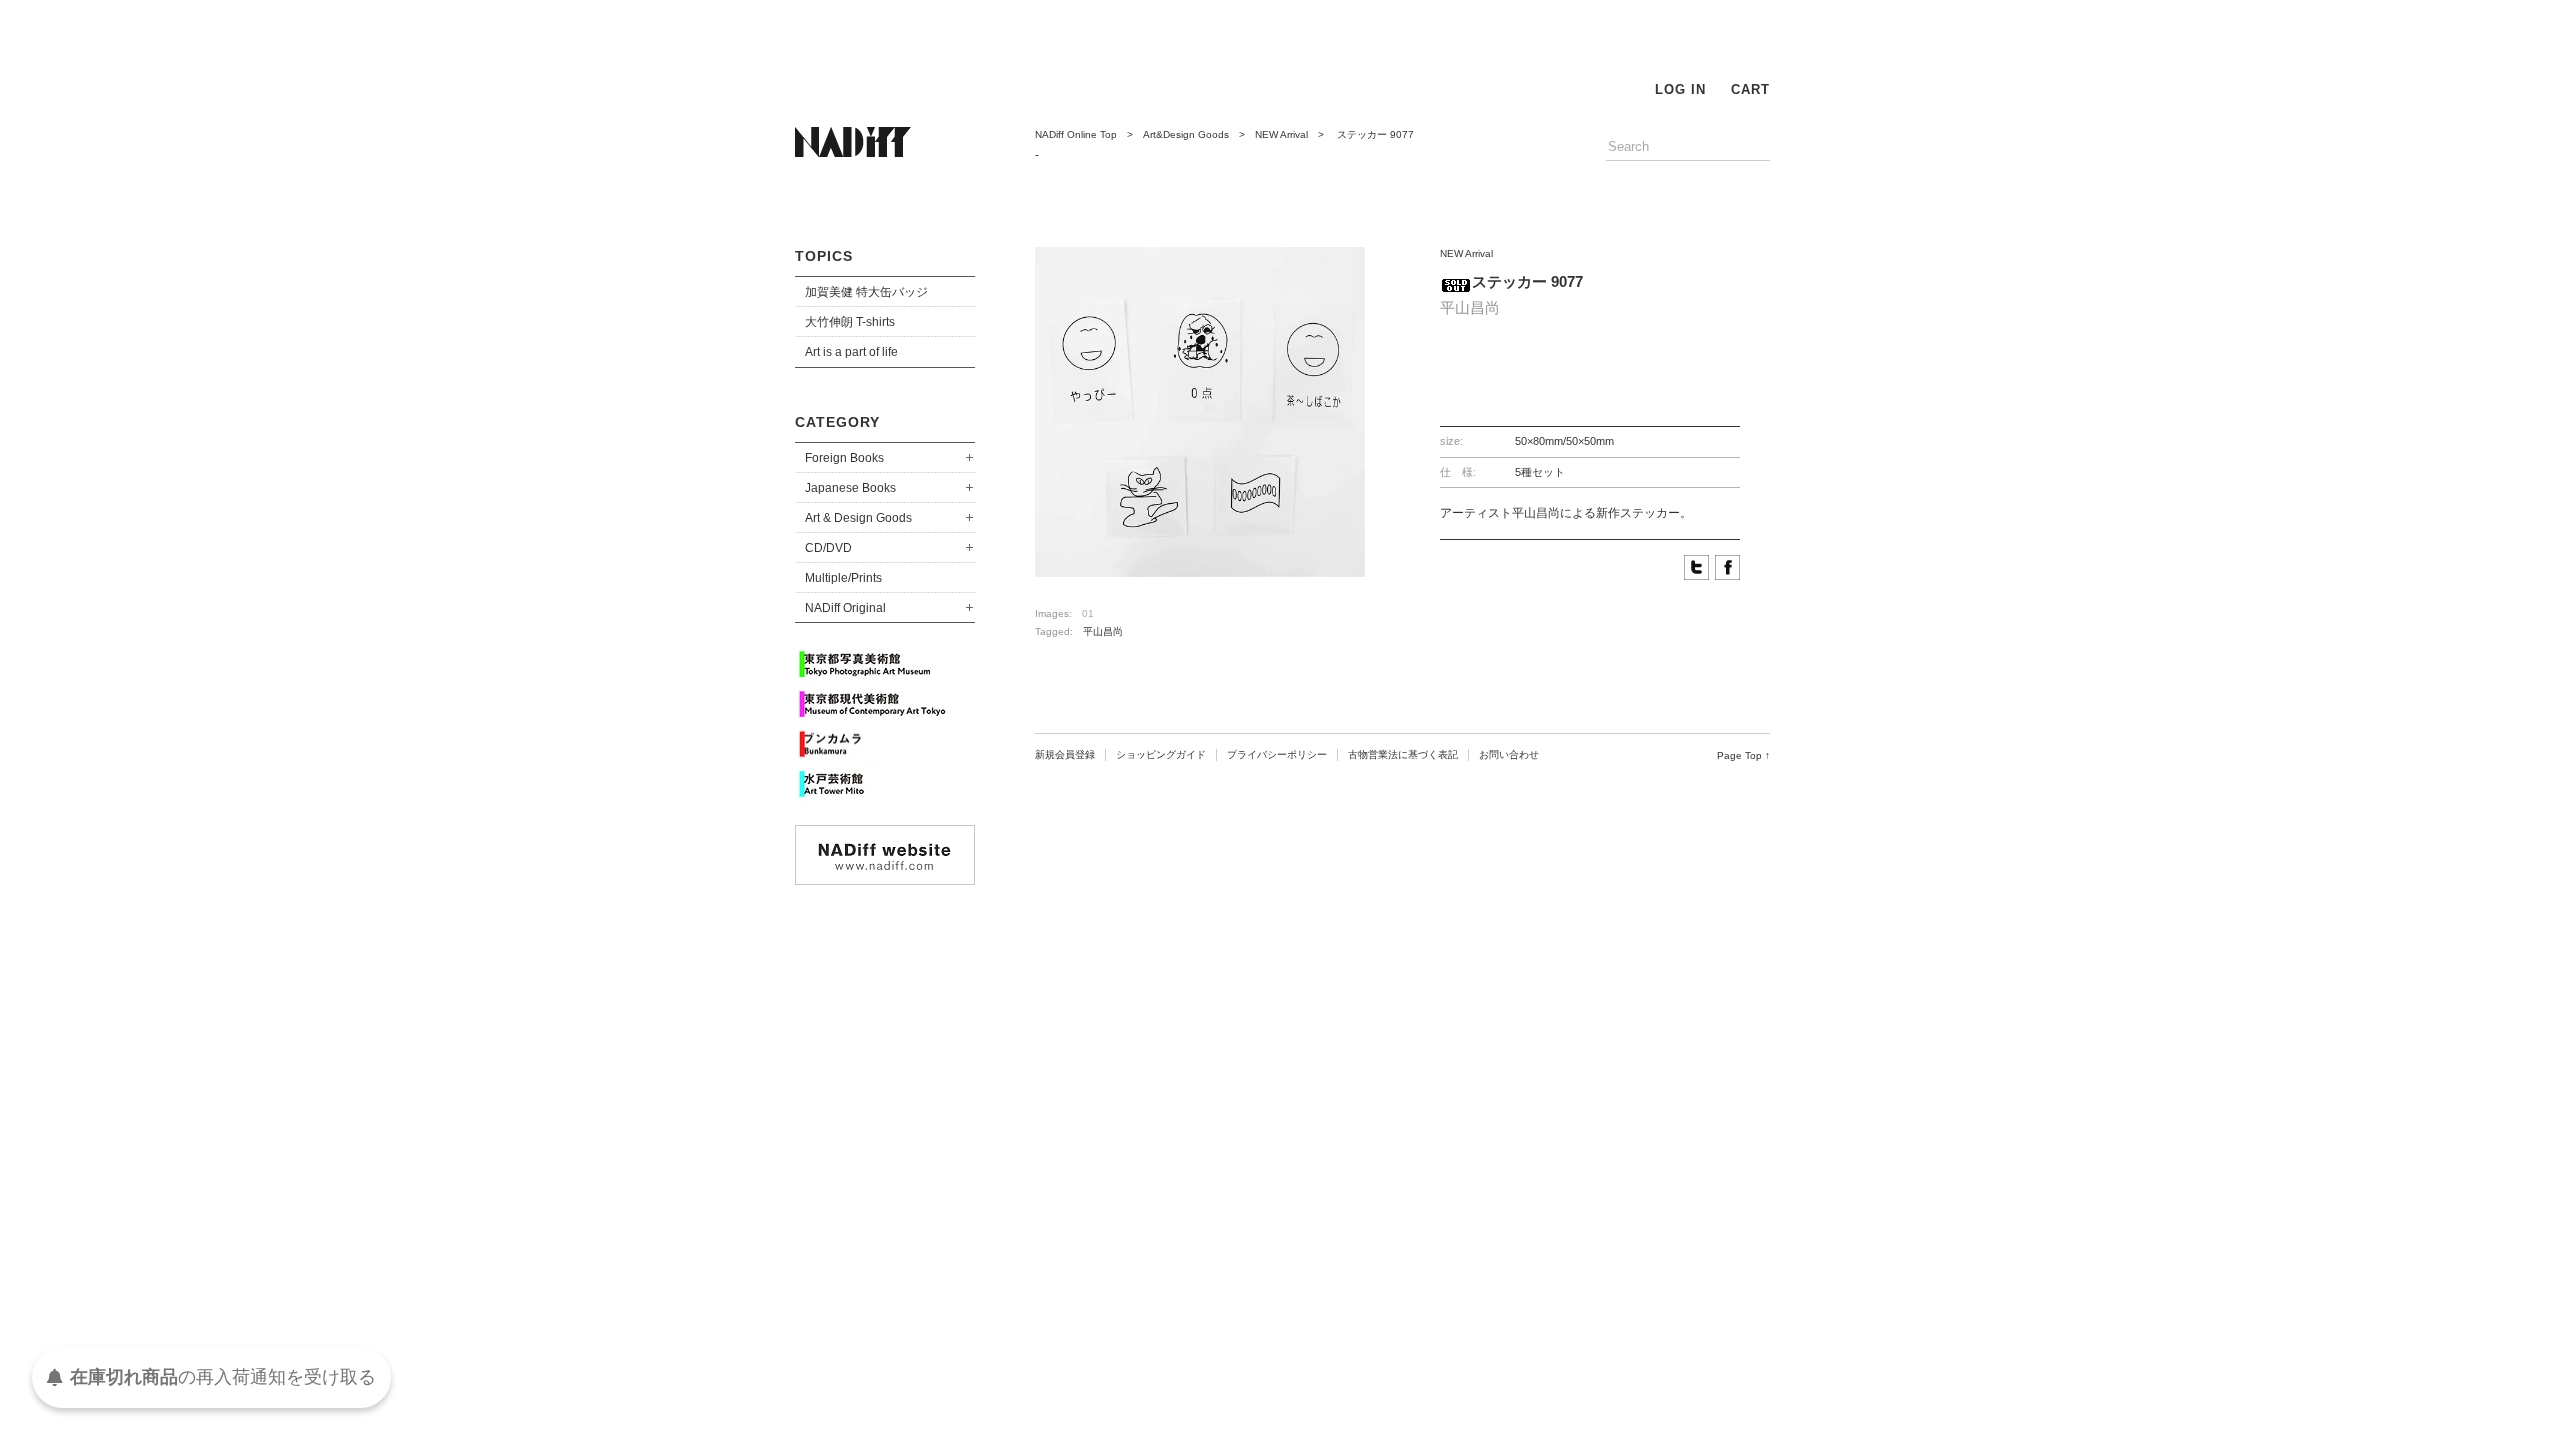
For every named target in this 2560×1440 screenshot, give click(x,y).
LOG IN (1680, 89)
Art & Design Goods (858, 518)
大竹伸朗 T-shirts (850, 322)
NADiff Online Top (1076, 134)
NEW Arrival (1281, 134)
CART (1750, 89)
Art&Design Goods (1186, 134)
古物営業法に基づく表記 (1403, 754)
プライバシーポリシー (1277, 754)
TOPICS (824, 256)
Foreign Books (844, 458)
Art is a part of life (851, 352)
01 (1088, 613)
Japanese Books (850, 488)
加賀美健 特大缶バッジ (866, 292)
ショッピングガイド (1161, 754)
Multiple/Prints (843, 578)
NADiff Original (845, 608)
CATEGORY (837, 422)
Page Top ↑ (1743, 755)
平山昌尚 (1103, 631)
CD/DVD (828, 548)
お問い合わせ (1509, 754)
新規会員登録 (1065, 754)
